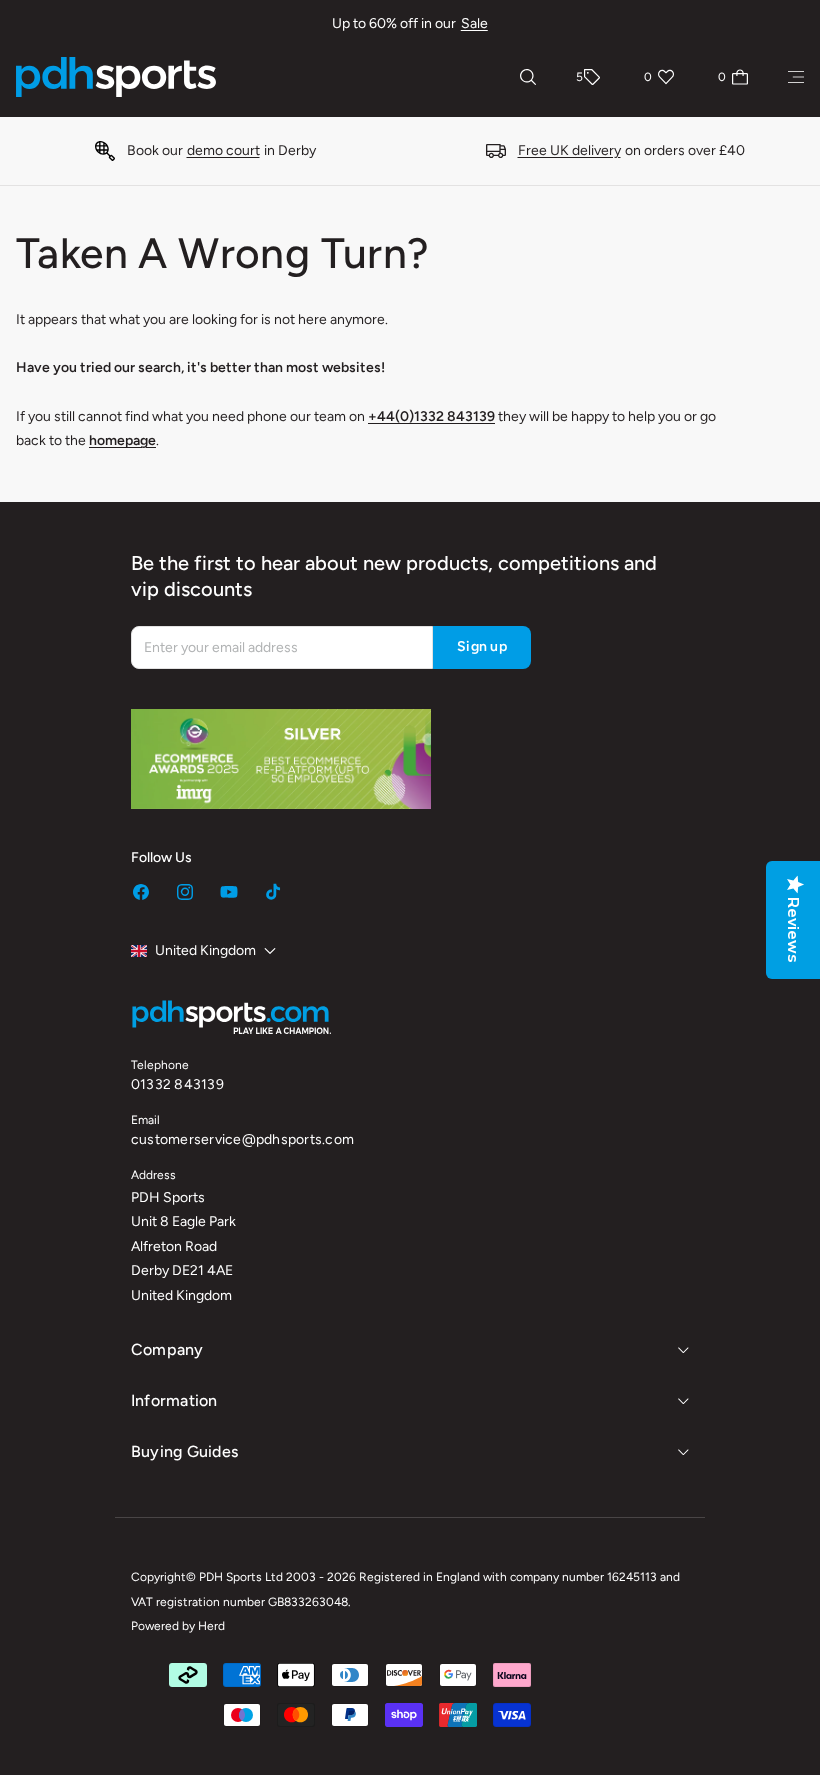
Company (167, 1349)
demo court (223, 150)
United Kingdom (205, 950)
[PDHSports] (116, 77)
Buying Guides (184, 1451)
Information (174, 1400)
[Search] (528, 77)
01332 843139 (177, 1084)
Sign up (482, 646)
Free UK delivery (569, 150)
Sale (474, 23)
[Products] (796, 77)
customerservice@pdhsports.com (242, 1139)
